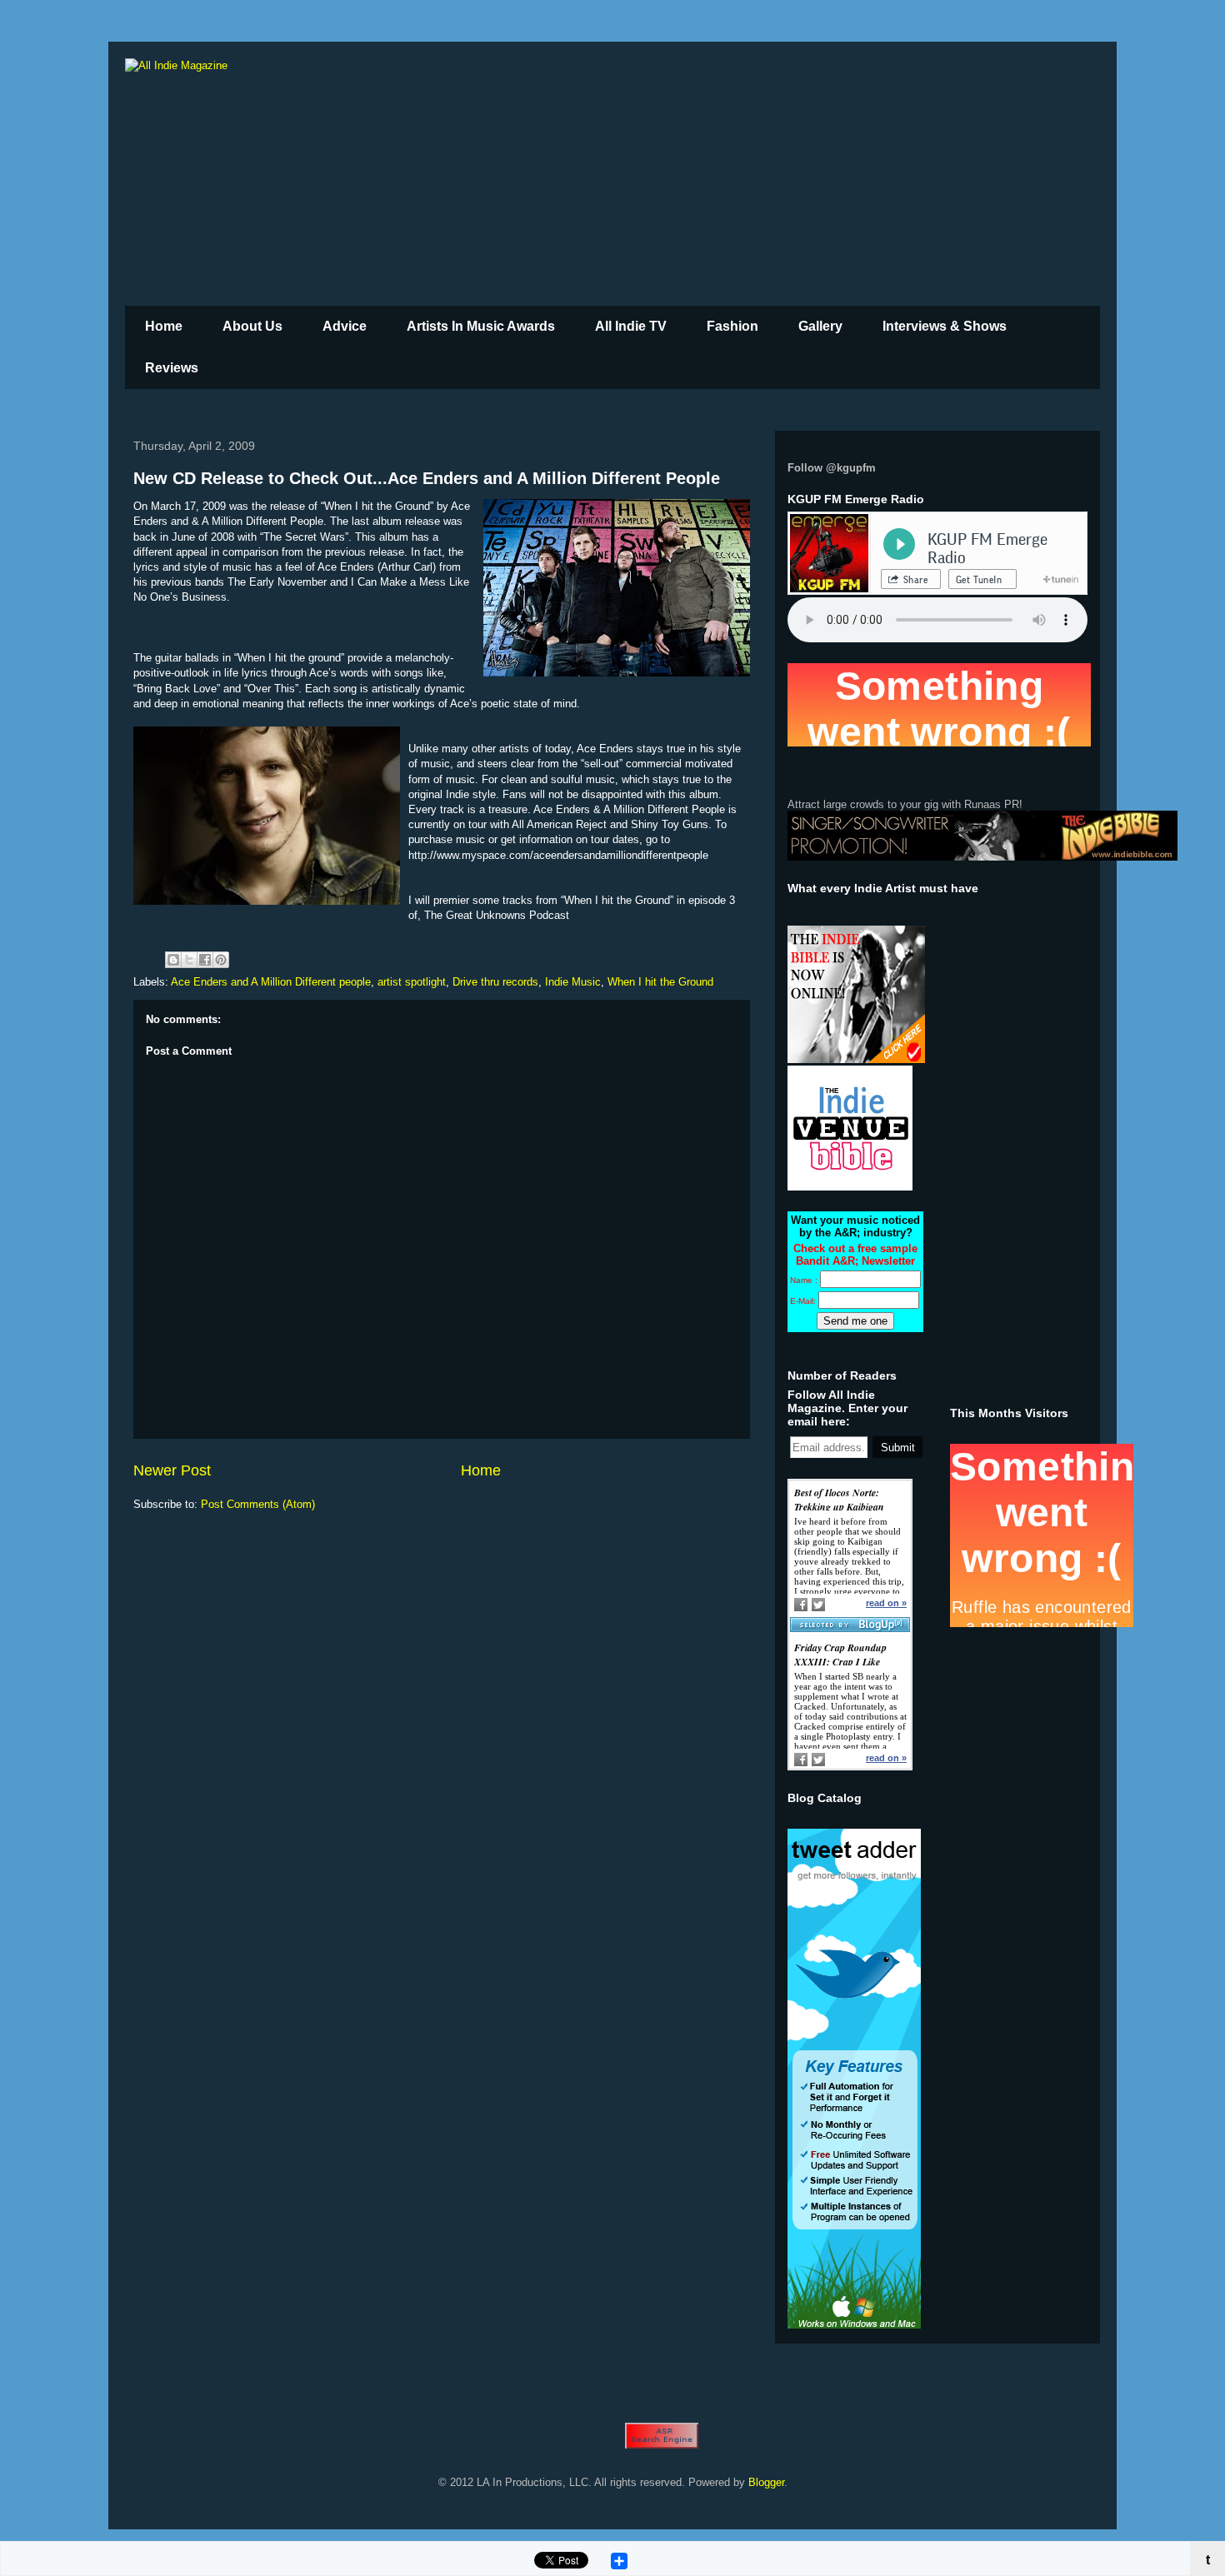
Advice (345, 326)
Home (164, 326)
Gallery (820, 326)
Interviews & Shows (945, 326)
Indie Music (573, 982)
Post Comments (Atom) (258, 1504)
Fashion (732, 326)
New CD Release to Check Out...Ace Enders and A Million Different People (427, 478)
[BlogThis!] (173, 960)
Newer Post (172, 1470)
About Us (252, 326)
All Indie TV (631, 326)
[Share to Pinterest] (221, 960)
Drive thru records (495, 982)
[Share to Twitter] (189, 960)
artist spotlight (412, 982)
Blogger (766, 2482)
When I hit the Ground (660, 982)
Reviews (172, 368)
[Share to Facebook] (205, 960)
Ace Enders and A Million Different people (271, 982)
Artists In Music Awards (481, 326)
